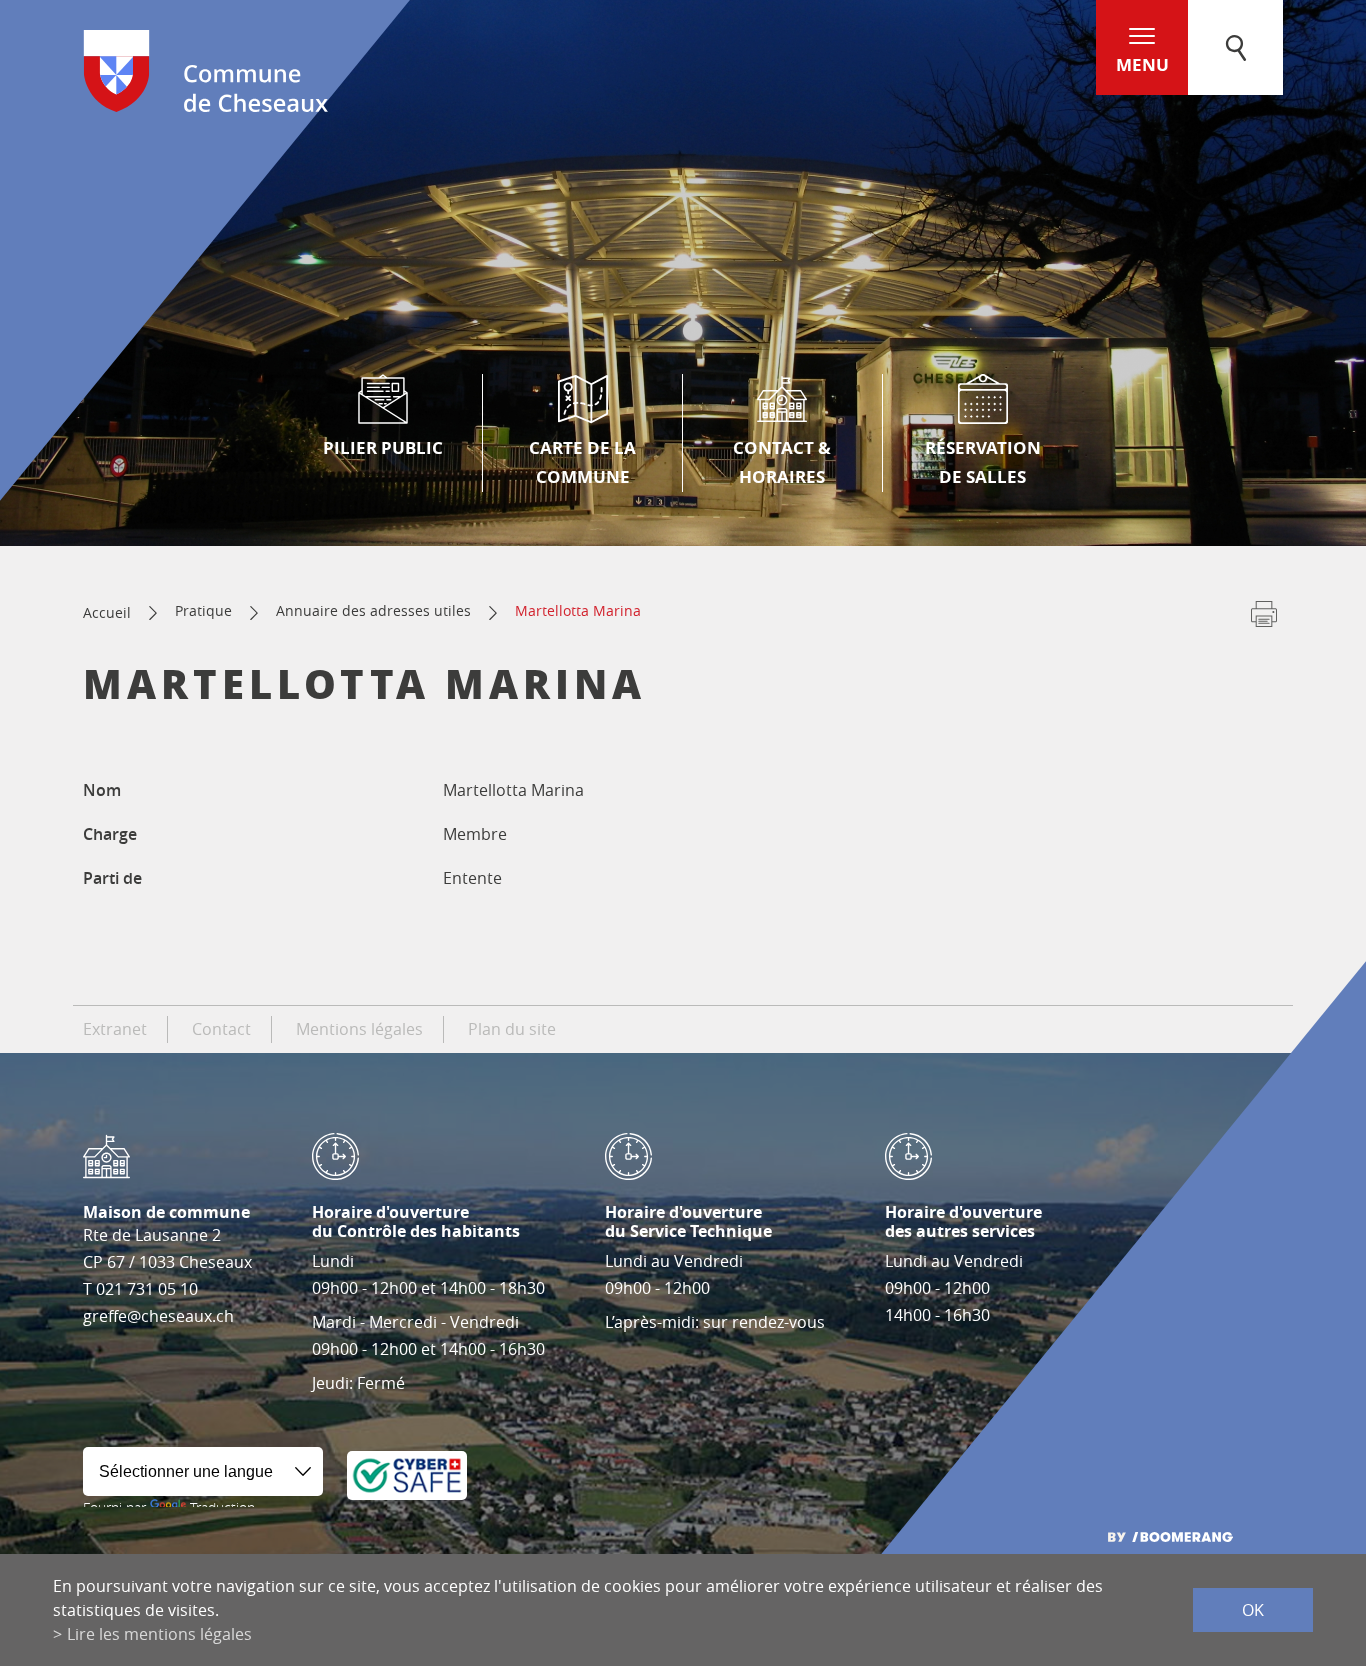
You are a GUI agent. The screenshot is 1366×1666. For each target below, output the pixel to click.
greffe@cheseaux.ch (158, 1316)
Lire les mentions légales (159, 1634)
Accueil (107, 612)
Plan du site (512, 1029)
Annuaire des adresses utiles (373, 610)
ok (1253, 1610)
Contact (221, 1029)
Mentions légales (359, 1029)
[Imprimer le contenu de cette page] (1264, 618)
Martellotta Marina (578, 610)
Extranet (115, 1029)
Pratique (203, 610)
